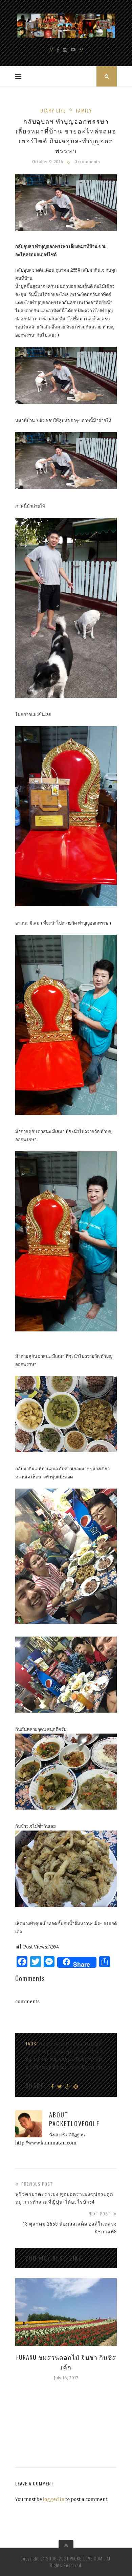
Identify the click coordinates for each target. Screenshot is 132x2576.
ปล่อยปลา (45, 2059)
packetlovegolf (74, 2124)
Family (84, 110)
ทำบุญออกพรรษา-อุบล (63, 2051)
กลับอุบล (49, 2043)
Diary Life (53, 110)
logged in (54, 2499)
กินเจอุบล (72, 2043)
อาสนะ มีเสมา (75, 2059)
